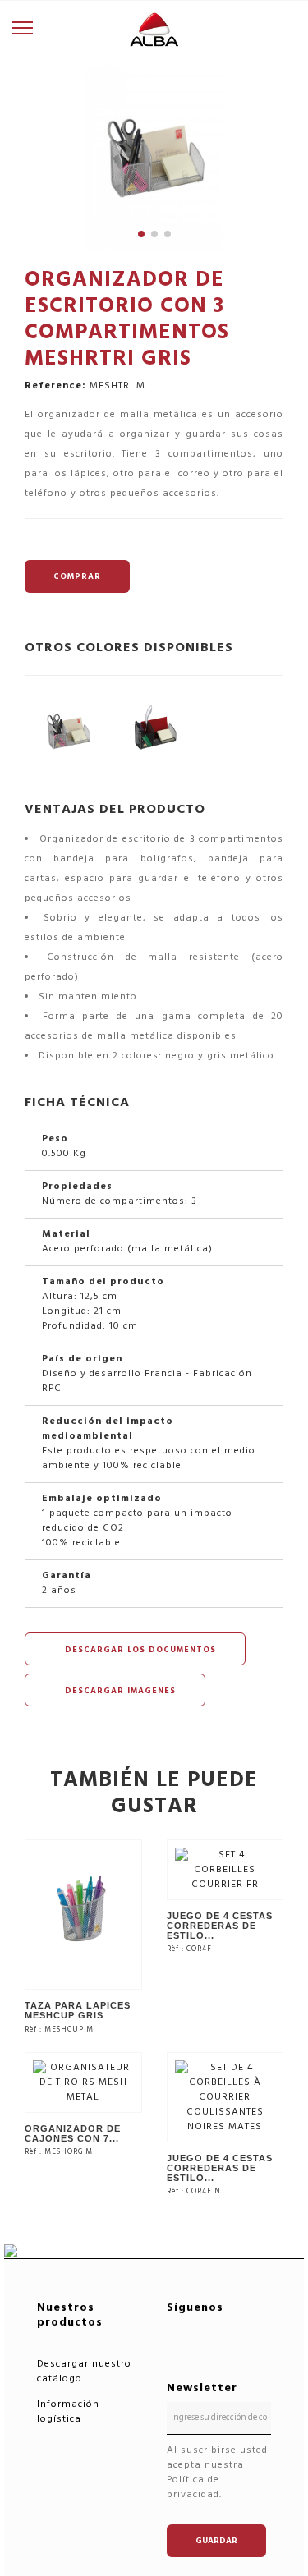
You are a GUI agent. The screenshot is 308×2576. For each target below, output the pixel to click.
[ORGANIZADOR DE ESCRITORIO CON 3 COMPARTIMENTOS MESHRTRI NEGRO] (154, 731)
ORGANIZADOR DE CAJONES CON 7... (73, 2133)
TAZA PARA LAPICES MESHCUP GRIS (78, 2010)
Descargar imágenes (119, 1691)
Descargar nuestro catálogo (84, 2371)
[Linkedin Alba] (226, 2333)
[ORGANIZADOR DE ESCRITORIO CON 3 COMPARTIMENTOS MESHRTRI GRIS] (68, 731)
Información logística (68, 2411)
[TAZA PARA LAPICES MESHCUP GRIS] (83, 1915)
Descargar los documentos (139, 1650)
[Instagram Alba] (226, 2354)
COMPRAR (77, 576)
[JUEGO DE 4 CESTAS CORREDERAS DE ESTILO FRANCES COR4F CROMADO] (225, 1869)
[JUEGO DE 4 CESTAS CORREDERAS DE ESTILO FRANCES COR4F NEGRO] (225, 2097)
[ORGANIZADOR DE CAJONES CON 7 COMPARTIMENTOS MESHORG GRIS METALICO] (83, 2082)
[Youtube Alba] (186, 2354)
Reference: (55, 386)
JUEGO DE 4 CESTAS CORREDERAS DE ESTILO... (220, 1926)
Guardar (216, 2541)
